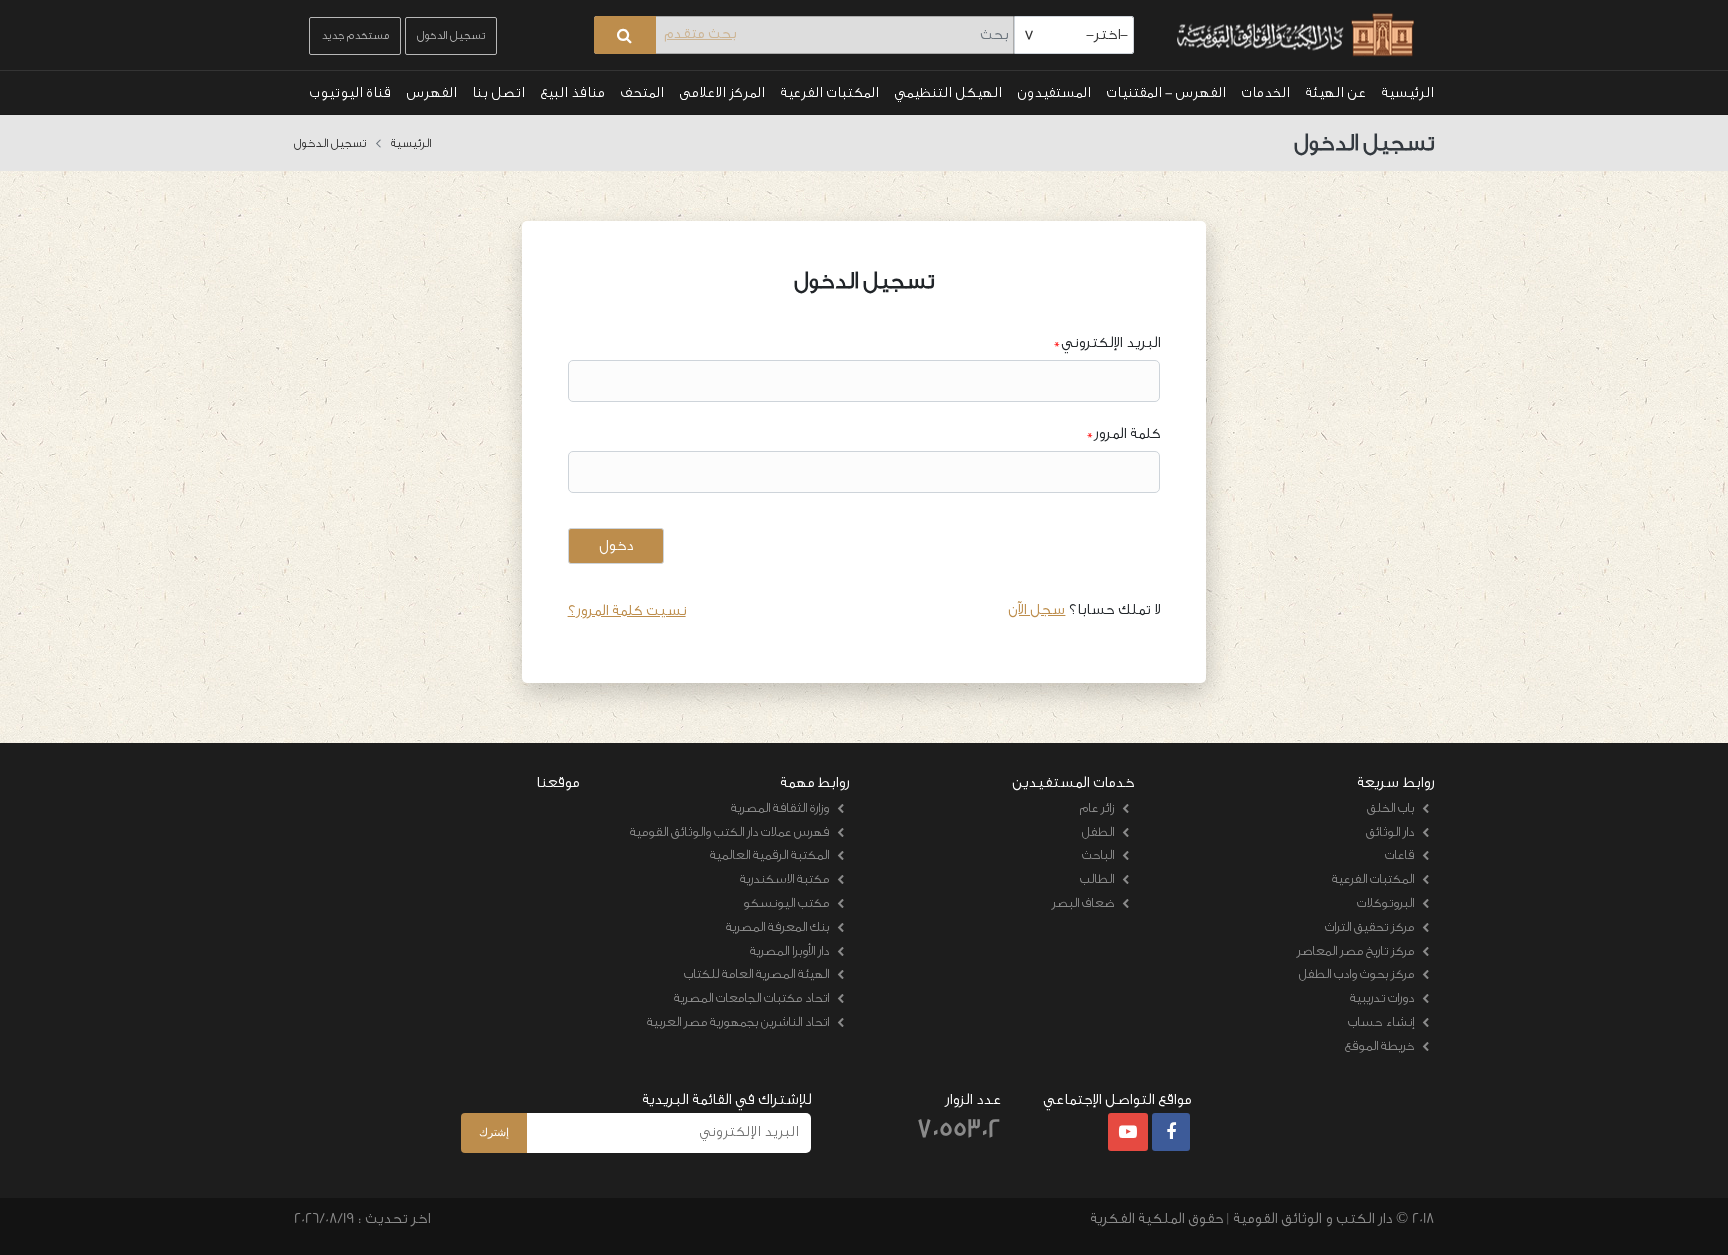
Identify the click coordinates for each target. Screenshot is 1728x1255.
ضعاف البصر (1083, 902)
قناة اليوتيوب (350, 93)
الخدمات (1265, 93)
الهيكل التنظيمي (948, 93)
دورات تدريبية (1382, 997)
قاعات (1399, 854)
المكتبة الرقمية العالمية (769, 854)
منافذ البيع (572, 93)
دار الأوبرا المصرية (789, 950)
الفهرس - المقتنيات (1166, 93)
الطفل (1098, 831)
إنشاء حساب (1381, 1021)
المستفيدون (1054, 93)
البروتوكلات (1385, 902)
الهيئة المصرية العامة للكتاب (756, 973)
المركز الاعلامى (722, 93)
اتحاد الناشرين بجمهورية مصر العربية (738, 1021)
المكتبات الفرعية (829, 93)
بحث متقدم (700, 33)
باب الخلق (1390, 807)
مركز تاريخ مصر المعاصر (1355, 950)
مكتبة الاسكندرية (784, 878)
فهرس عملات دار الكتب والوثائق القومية (729, 831)
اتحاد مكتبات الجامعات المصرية (751, 997)
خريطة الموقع (1379, 1045)
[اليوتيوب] (1128, 1133)
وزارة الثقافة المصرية (780, 807)
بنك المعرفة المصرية (777, 926)
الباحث (1098, 854)
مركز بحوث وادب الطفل (1356, 973)
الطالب (1097, 878)
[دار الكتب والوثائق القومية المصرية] (1292, 35)
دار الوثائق (1390, 831)
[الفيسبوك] (1171, 1133)
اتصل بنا (498, 93)
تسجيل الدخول (451, 35)
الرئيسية (1407, 93)
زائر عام (1097, 807)
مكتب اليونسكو (786, 902)
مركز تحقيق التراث (1369, 926)
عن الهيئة (1335, 93)
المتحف (642, 93)
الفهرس (431, 93)
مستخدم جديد (355, 35)
